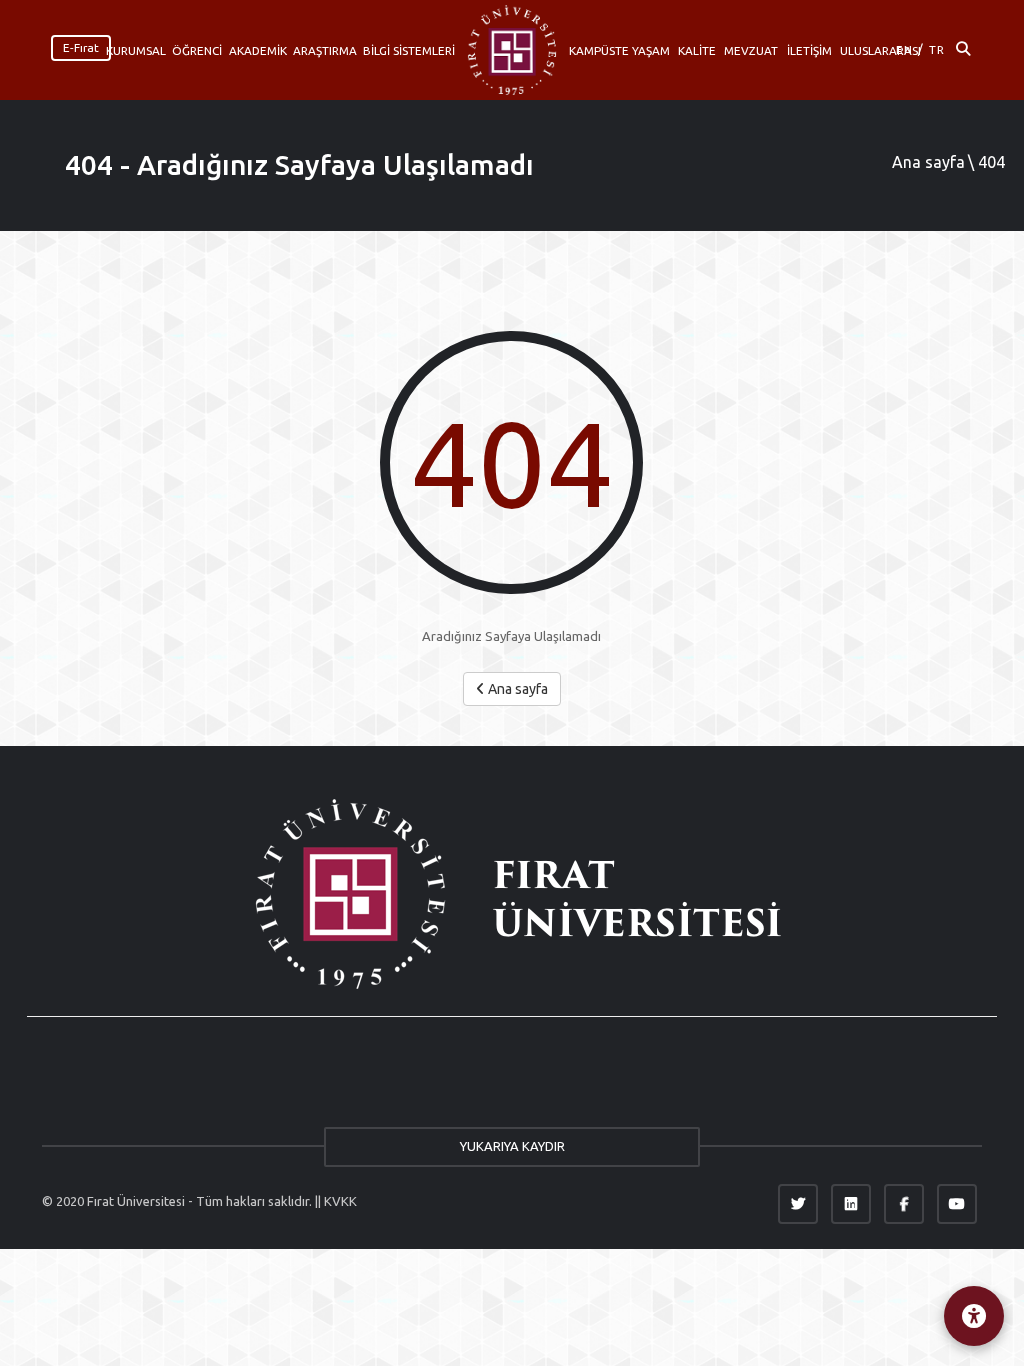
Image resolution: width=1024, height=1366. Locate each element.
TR (937, 49)
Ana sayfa (928, 162)
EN (904, 49)
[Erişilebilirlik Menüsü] (974, 1316)
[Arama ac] (963, 49)
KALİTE (697, 50)
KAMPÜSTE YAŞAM (619, 50)
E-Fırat (81, 47)
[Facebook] (904, 1204)
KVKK (340, 1201)
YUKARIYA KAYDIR (512, 1146)
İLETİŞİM (809, 50)
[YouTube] (957, 1204)
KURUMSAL (136, 50)
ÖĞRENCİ (197, 50)
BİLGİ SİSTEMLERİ (409, 50)
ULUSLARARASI (880, 50)
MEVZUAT (751, 50)
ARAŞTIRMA (325, 50)
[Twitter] (798, 1204)
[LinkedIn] (851, 1204)
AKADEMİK (258, 50)
